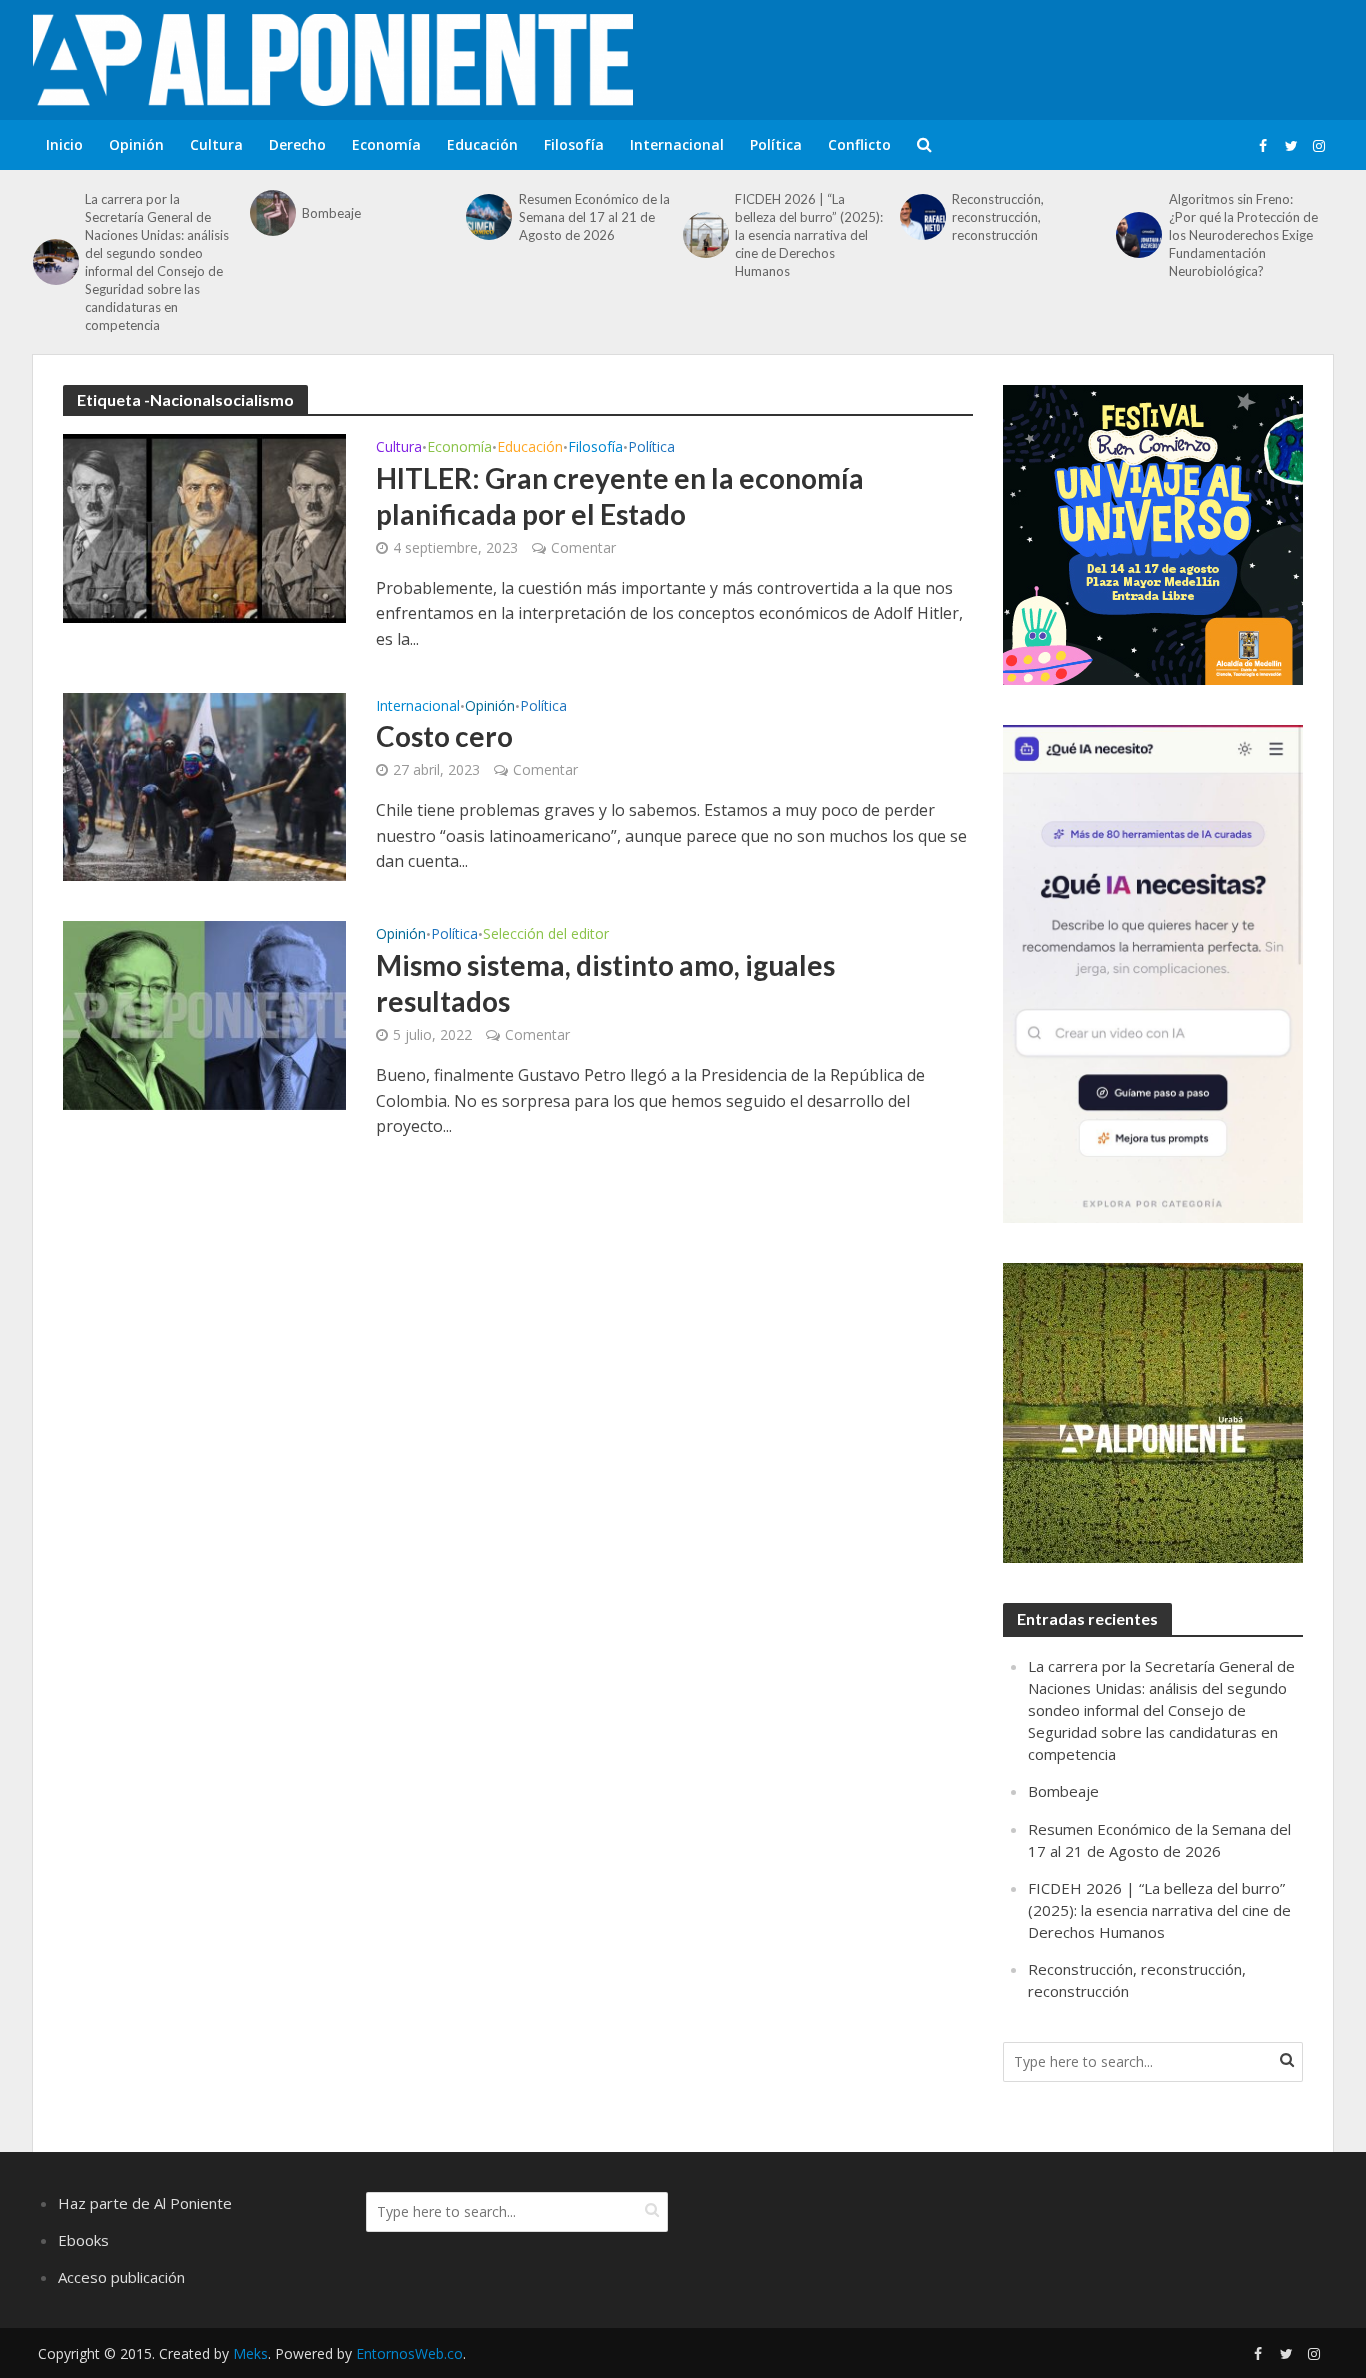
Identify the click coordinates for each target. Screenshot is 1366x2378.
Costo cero (444, 736)
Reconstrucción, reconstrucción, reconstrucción (998, 217)
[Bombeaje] (271, 213)
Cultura (216, 144)
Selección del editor (546, 935)
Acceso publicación (121, 2277)
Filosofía (574, 144)
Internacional (677, 144)
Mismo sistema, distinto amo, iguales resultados (605, 983)
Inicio (64, 144)
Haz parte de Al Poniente (145, 2203)
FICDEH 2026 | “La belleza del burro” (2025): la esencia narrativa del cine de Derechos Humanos (809, 235)
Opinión (136, 144)
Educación (482, 144)
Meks (250, 2353)
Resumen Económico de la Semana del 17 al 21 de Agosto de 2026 (594, 217)
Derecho (297, 144)
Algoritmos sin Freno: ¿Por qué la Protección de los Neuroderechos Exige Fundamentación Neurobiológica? (1243, 235)
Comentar (583, 547)
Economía (386, 144)
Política (776, 144)
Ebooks (83, 2240)
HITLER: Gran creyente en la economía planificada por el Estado (620, 496)
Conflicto (859, 144)
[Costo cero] (204, 785)
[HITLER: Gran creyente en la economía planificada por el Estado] (204, 527)
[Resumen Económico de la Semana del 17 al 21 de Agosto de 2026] (487, 217)
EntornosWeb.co (409, 2353)
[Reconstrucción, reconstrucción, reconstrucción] (921, 217)
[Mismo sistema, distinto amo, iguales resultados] (204, 1014)
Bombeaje (331, 213)
